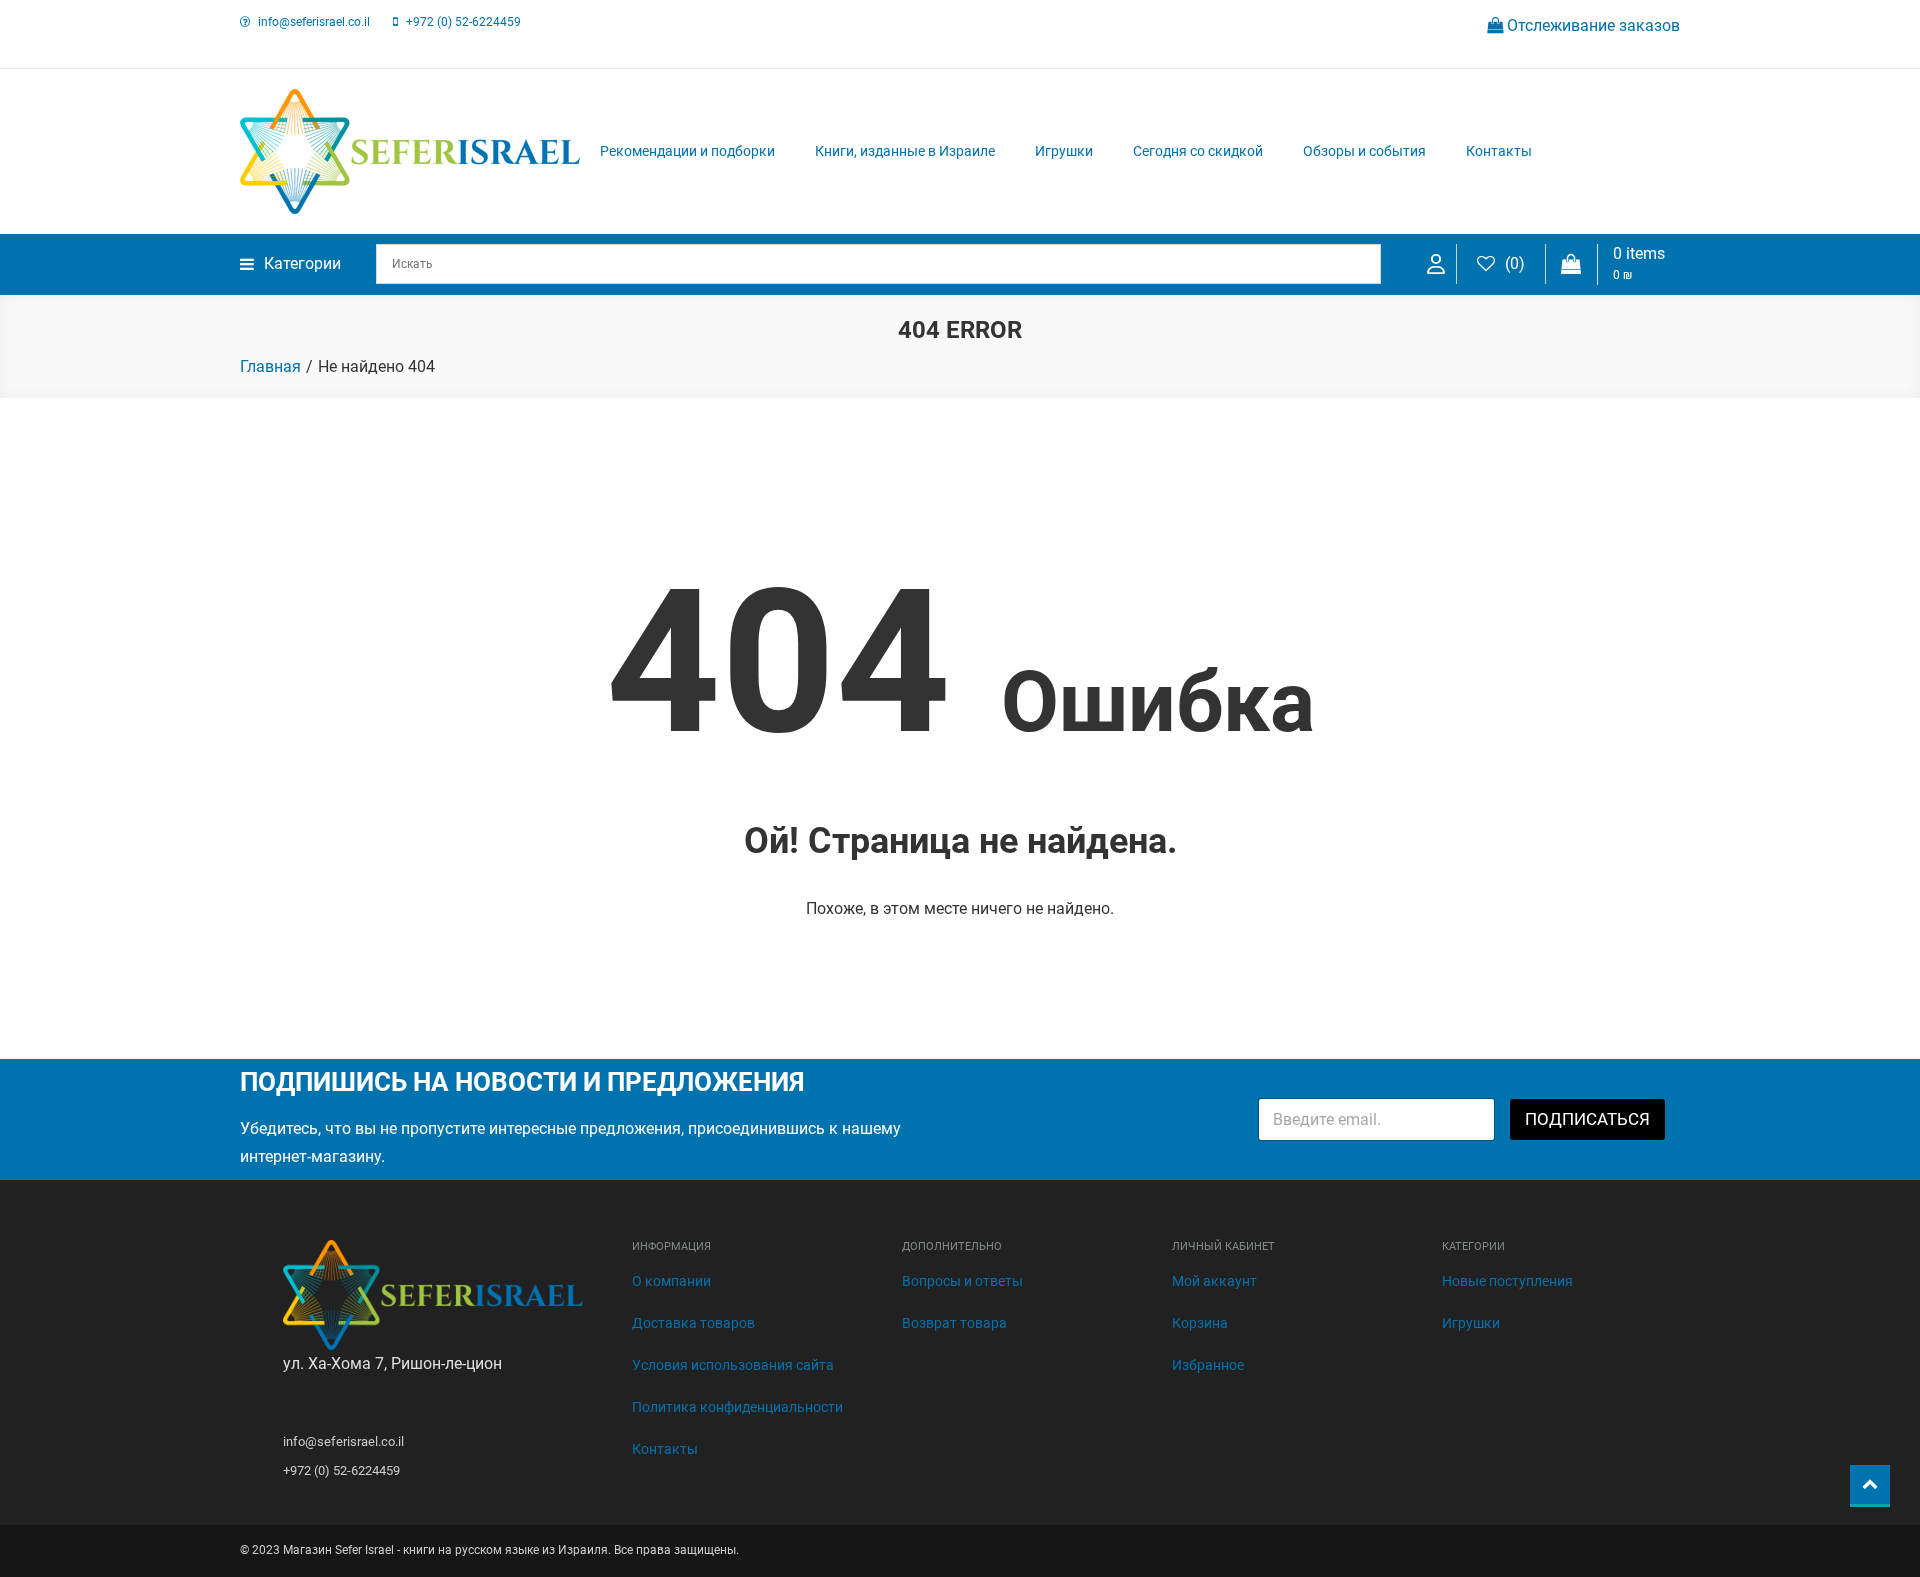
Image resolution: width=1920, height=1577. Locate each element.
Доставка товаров (693, 1323)
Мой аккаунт (1214, 1281)
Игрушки (1064, 151)
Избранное (1208, 1365)
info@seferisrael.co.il (314, 22)
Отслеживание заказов (1591, 25)
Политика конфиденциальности (737, 1407)
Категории (302, 263)
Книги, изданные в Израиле (905, 151)
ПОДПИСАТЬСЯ (1587, 1119)
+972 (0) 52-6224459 (463, 22)
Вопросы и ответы (962, 1281)
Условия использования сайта (733, 1365)
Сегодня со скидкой (1198, 151)
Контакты (1499, 151)
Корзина (1200, 1323)
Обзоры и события (1364, 151)
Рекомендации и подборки (687, 151)
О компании (671, 1281)
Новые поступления (1507, 1281)
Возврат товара (954, 1323)
